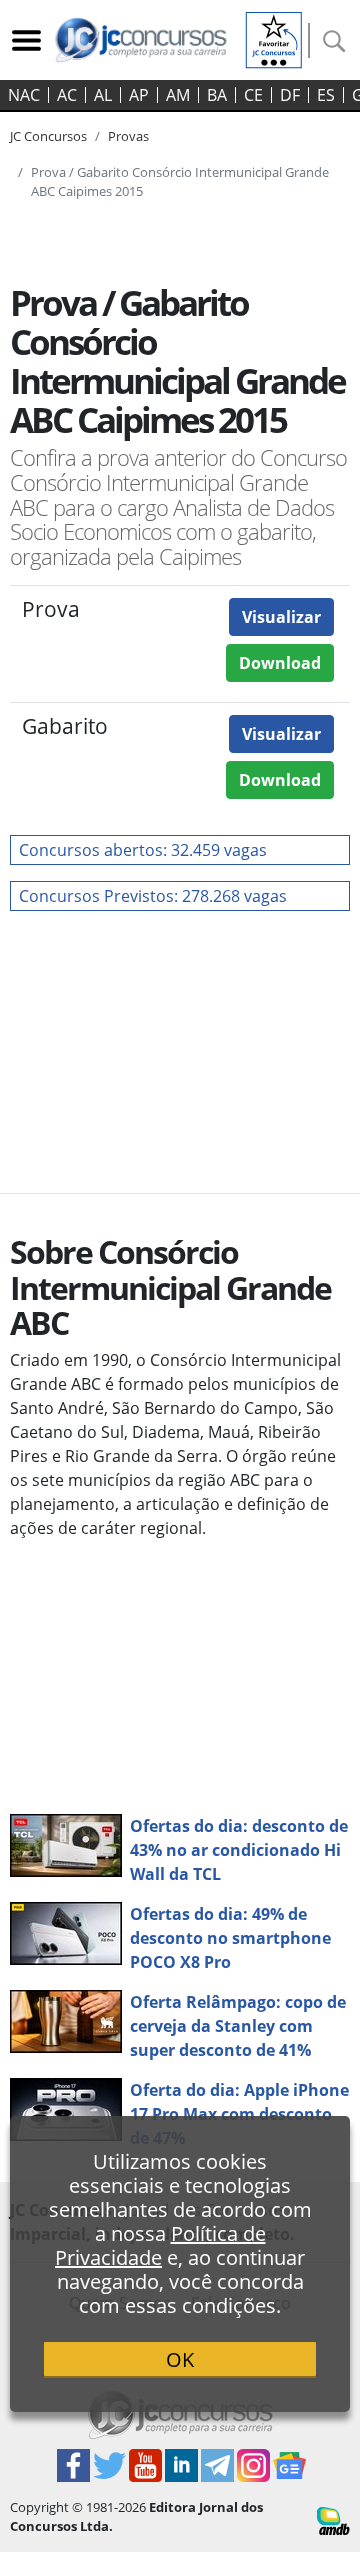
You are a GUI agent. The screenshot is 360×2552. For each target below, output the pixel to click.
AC (67, 95)
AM (178, 95)
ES (326, 95)
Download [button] (280, 663)
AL (103, 95)
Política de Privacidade (160, 2245)
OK (180, 2359)
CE (253, 95)
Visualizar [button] (281, 617)
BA (217, 95)
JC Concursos (48, 136)
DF (290, 95)
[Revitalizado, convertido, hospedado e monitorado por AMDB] (333, 2520)
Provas (128, 136)
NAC (24, 95)
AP (139, 95)
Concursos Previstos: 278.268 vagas (153, 896)
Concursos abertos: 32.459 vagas (143, 850)
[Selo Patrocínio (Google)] (274, 38)
